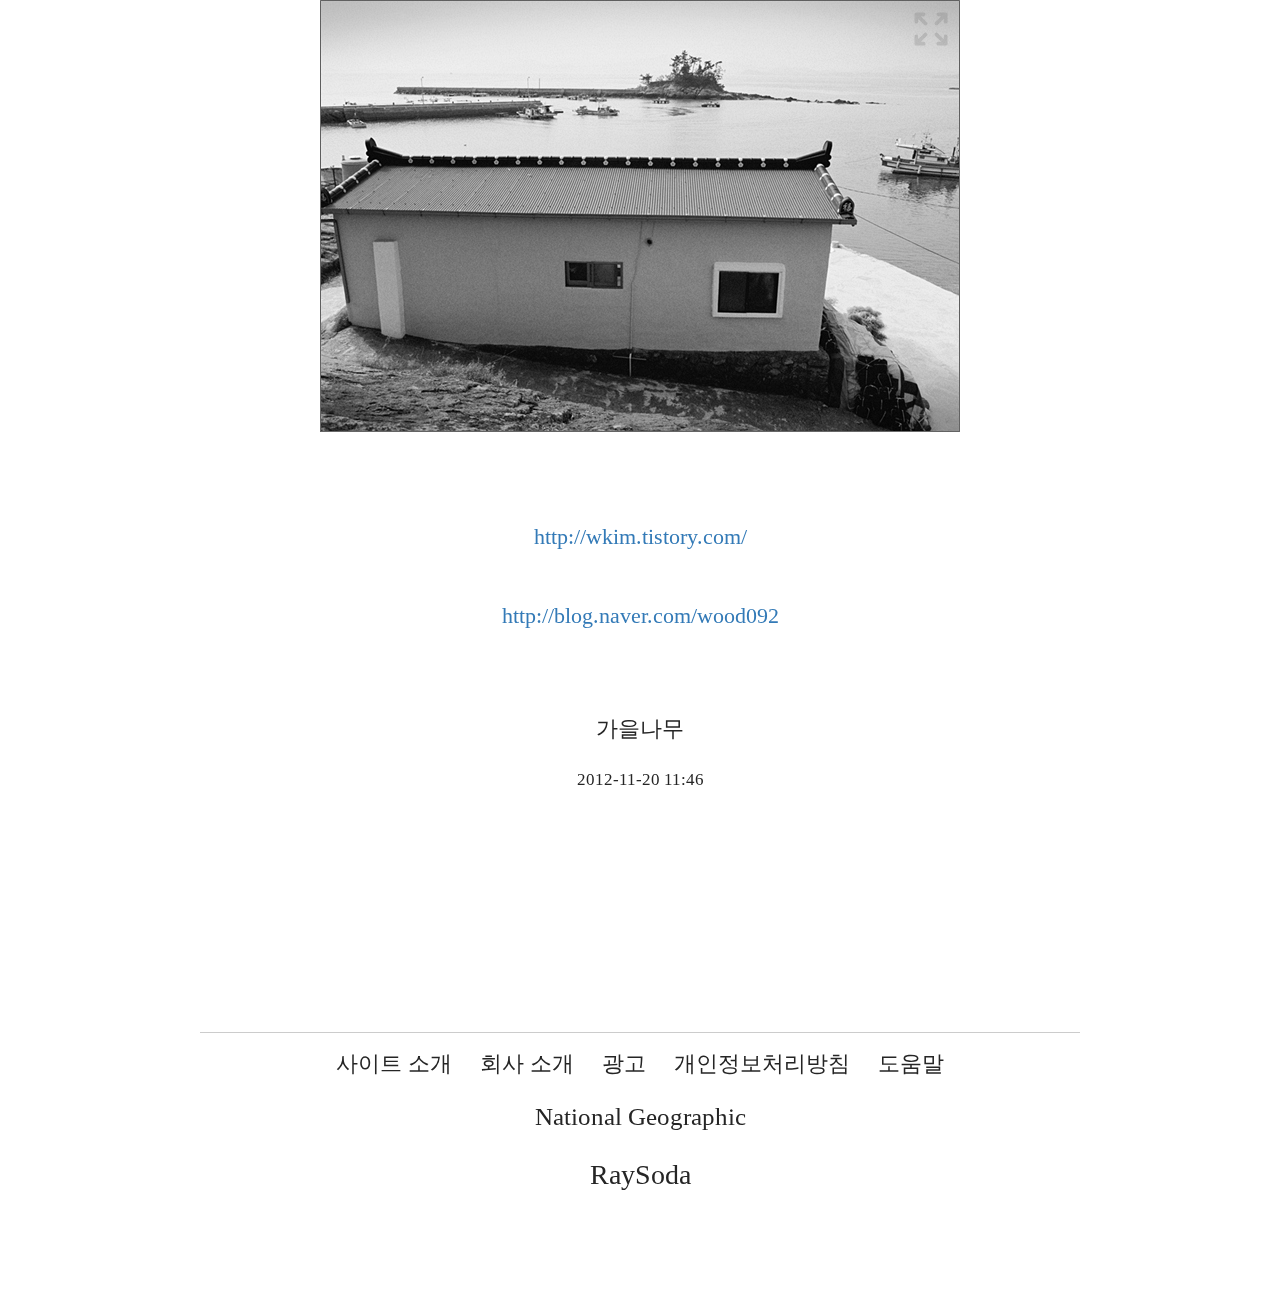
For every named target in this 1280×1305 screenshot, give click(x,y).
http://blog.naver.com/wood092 (640, 615)
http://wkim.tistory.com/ (640, 536)
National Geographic (640, 1116)
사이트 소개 (394, 1063)
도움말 (911, 1063)
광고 (624, 1063)
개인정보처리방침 (762, 1063)
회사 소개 (527, 1063)
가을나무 (640, 728)
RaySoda (640, 1174)
